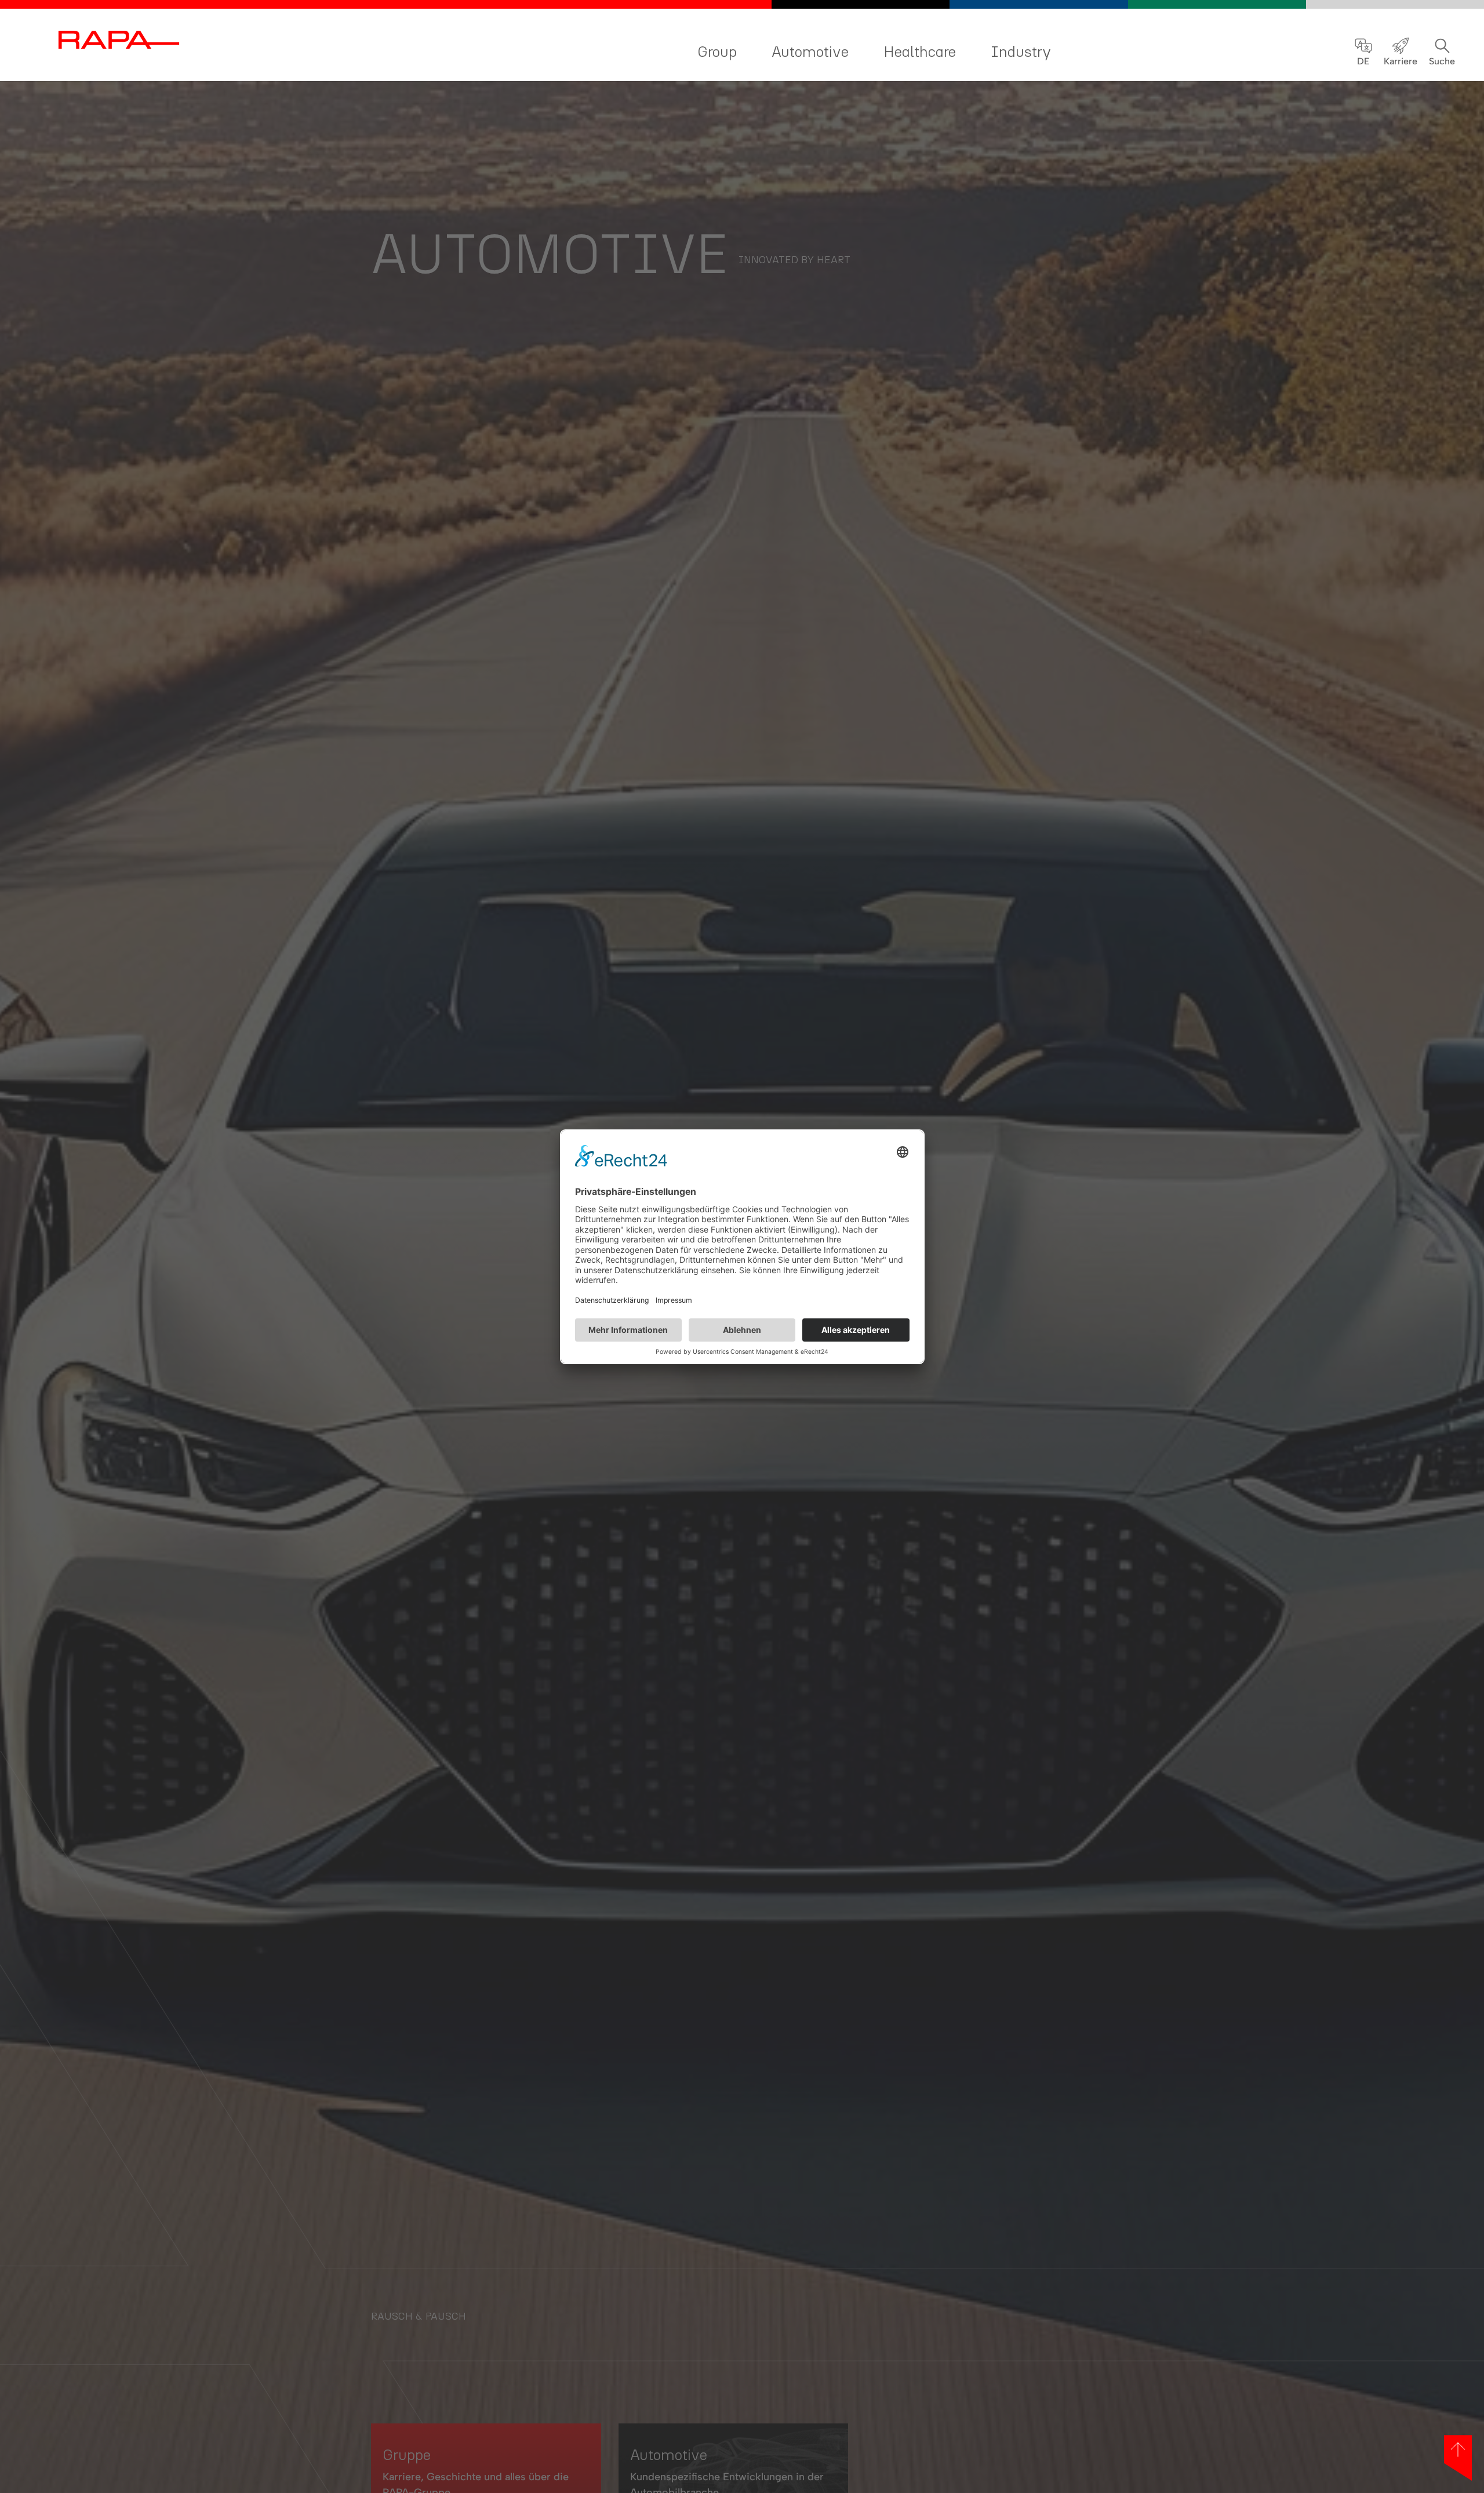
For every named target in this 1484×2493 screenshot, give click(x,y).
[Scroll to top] (1458, 2458)
